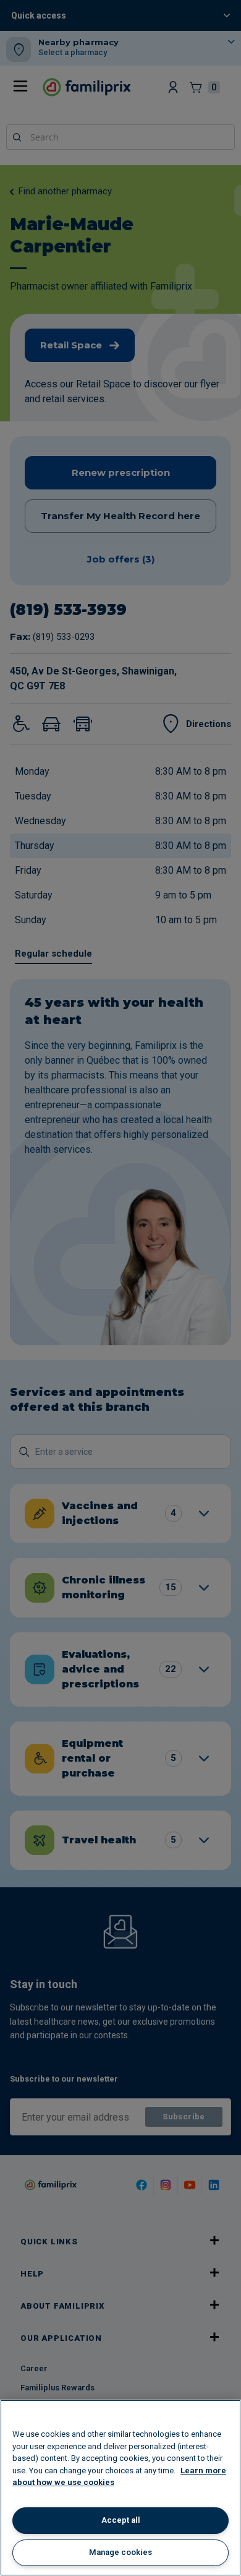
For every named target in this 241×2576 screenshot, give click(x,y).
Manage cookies (120, 2552)
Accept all (121, 2520)
